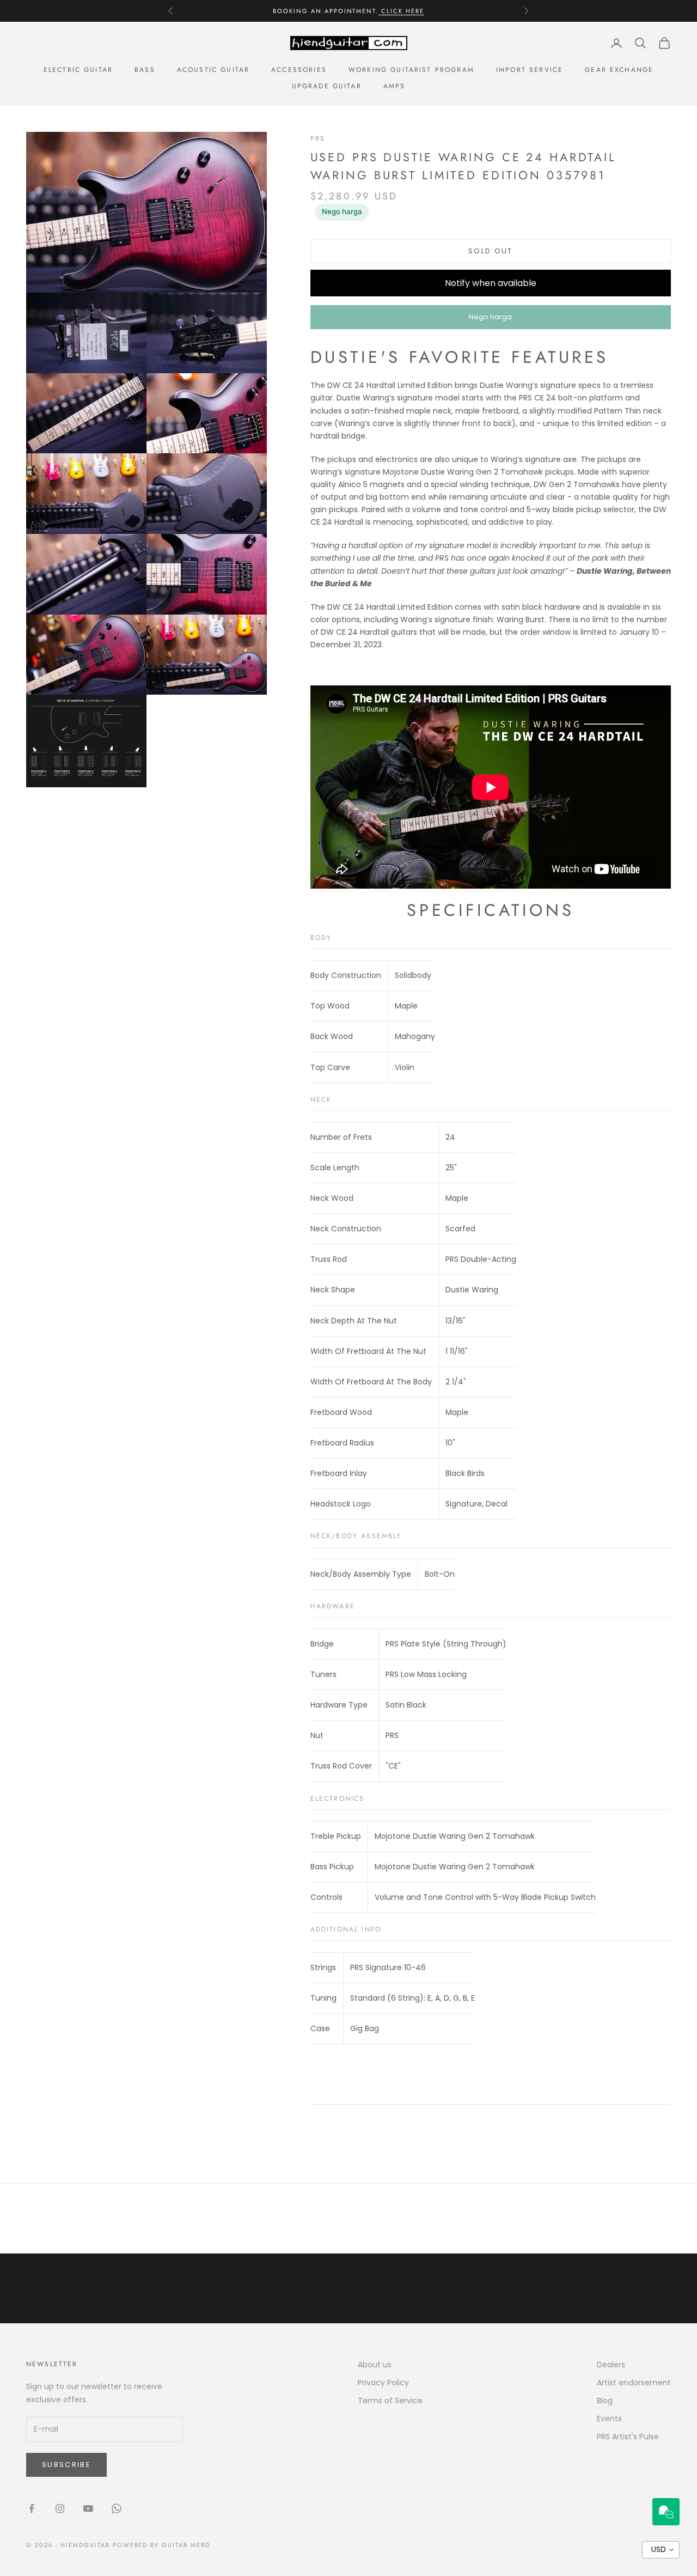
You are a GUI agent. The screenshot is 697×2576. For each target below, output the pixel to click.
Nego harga (342, 211)
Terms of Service (390, 2401)
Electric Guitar (78, 70)
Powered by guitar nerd (162, 2545)
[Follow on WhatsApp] (117, 2508)
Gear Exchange (619, 70)
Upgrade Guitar (327, 86)
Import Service (530, 70)
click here (401, 11)
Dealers (611, 2365)
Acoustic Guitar (213, 70)
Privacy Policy (383, 2383)
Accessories (299, 70)
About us (375, 2365)
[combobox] (661, 2550)
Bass (145, 70)
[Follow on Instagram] (60, 2508)
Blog (605, 2401)
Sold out (491, 251)
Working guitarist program (411, 70)
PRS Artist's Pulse (628, 2437)
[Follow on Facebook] (32, 2508)
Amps (395, 86)
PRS (318, 138)
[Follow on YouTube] (88, 2508)
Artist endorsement (634, 2383)
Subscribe (66, 2465)
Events (609, 2419)
